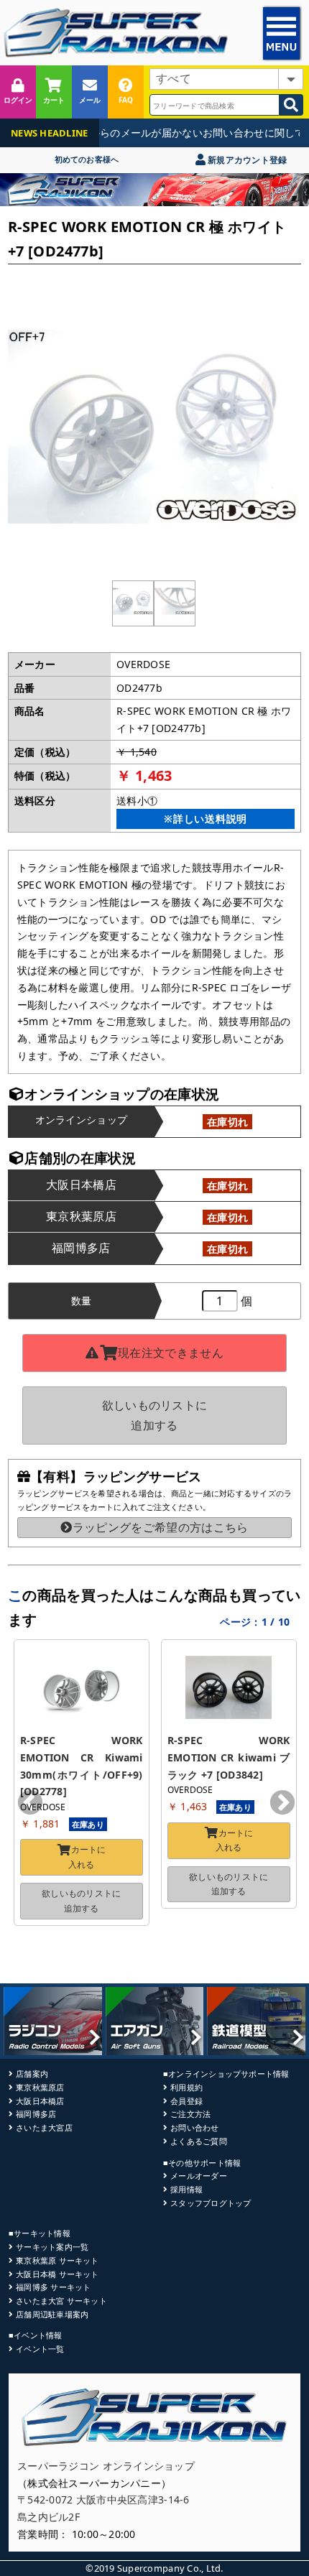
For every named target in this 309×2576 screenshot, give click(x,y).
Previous (30, 1804)
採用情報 (186, 2189)
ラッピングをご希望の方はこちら (160, 1527)
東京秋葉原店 (40, 2087)
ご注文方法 (190, 2114)
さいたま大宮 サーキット (61, 2301)
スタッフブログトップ (211, 2203)
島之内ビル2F (49, 2517)
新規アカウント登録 (246, 160)
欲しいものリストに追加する (155, 1415)
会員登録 (186, 2101)
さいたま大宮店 (44, 2127)
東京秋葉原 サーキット (57, 2260)
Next (282, 1804)
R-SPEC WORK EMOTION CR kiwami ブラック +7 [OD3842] (230, 1757)
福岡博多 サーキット (53, 2287)
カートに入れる (87, 1857)
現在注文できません (171, 1353)
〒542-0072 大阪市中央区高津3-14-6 (103, 2499)
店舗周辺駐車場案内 (52, 2314)
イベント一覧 (40, 2349)
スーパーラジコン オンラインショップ (106, 2466)
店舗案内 (32, 2074)
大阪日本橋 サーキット (57, 2274)
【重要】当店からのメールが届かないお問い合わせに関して (157, 133)
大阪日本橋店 (40, 2101)
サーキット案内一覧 (52, 2247)
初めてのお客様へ (87, 159)
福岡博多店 (36, 2114)
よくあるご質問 (199, 2141)
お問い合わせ (194, 2127)
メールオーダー (199, 2176)
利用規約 (186, 2087)
